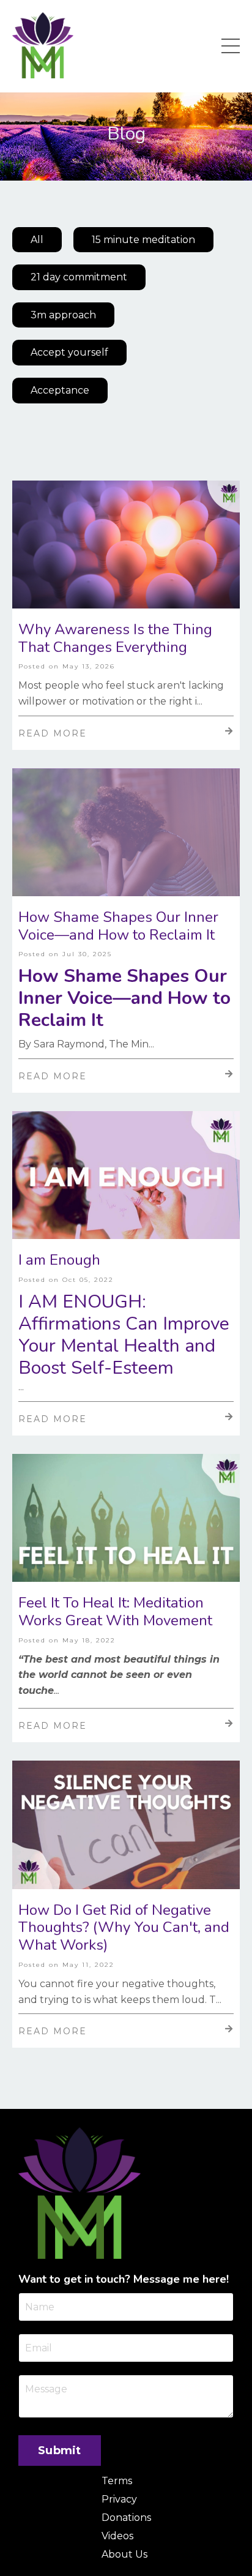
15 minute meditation (143, 240)
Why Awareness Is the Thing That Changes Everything (115, 638)
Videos (117, 2536)
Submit (60, 2451)
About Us (124, 2554)
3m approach (63, 315)
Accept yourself (69, 352)
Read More (53, 733)
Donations (126, 2518)
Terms (117, 2481)
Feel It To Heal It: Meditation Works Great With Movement (115, 1612)
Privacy (119, 2499)
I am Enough (59, 1260)
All (37, 240)
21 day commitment (79, 277)
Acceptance (60, 390)
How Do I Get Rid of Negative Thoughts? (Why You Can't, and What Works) (124, 1928)
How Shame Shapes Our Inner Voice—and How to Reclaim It (118, 926)
